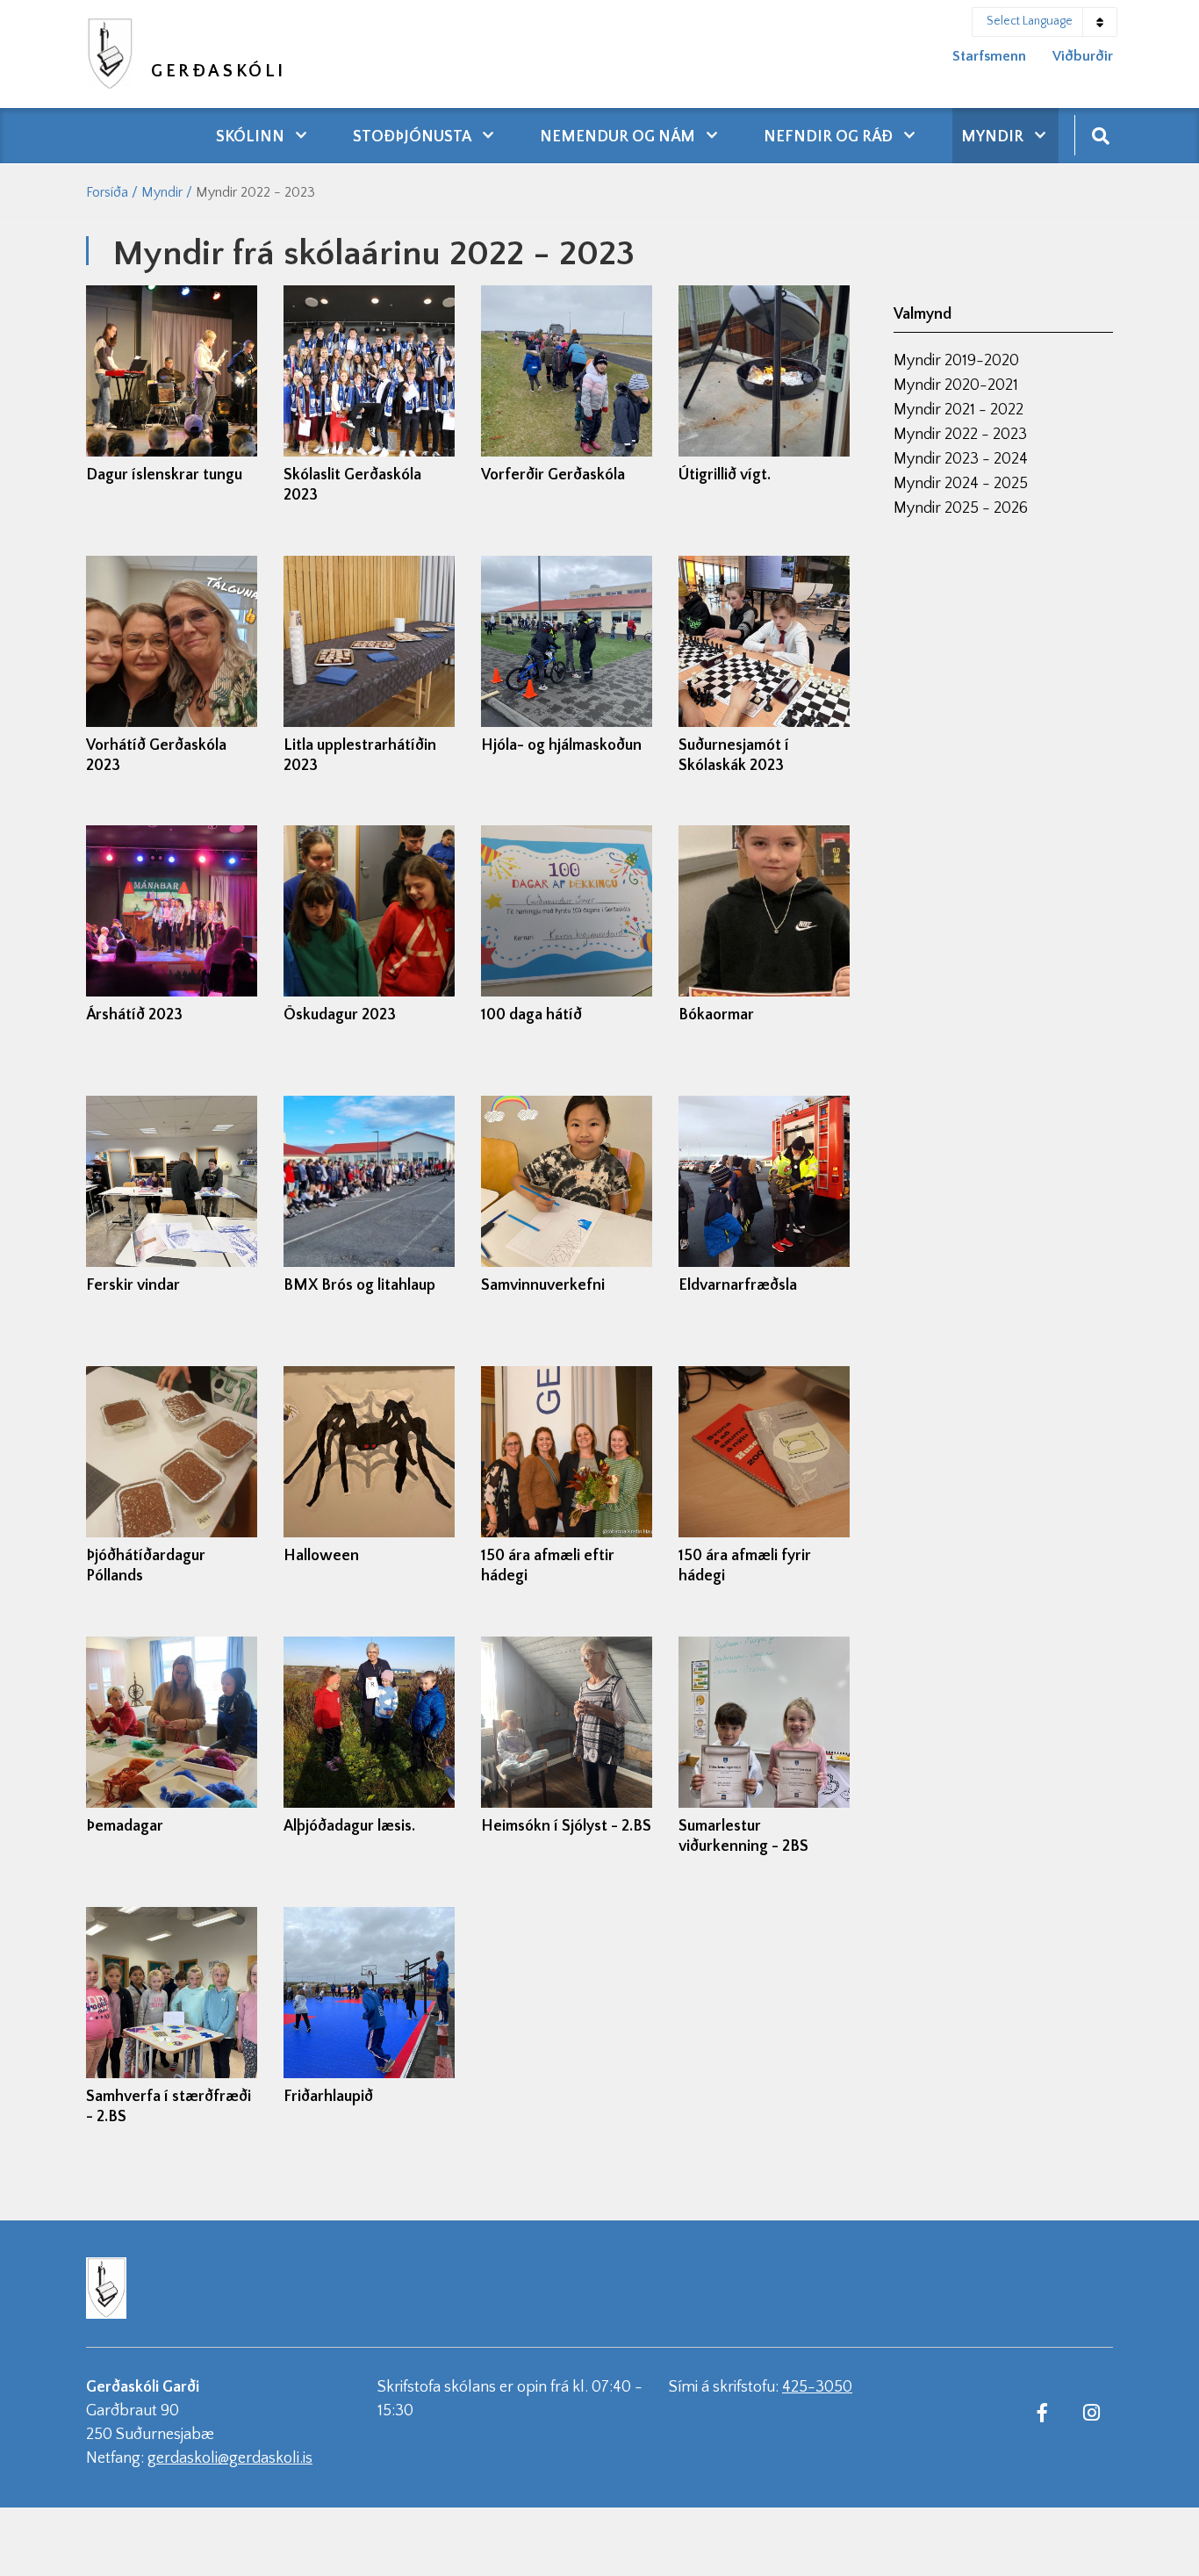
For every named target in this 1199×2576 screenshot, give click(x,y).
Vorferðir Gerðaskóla (553, 475)
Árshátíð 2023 (134, 1015)
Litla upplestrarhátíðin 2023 (360, 756)
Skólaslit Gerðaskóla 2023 (352, 485)
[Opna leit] (1100, 135)
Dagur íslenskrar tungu (164, 475)
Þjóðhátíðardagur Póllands (146, 1566)
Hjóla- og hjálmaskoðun (561, 745)
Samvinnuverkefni (543, 1285)
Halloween (321, 1556)
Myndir (162, 192)
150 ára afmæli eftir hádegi (548, 1566)
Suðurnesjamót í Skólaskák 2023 (734, 756)
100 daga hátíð (531, 1015)
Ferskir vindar (133, 1285)
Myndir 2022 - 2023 (255, 192)
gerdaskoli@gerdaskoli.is (230, 2458)
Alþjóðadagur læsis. (349, 1826)
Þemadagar (125, 1826)
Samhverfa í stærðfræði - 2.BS (169, 2107)
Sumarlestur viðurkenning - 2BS (743, 1836)
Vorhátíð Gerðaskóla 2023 (156, 756)
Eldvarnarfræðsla (738, 1285)
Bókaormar (716, 1015)
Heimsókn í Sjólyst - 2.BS (566, 1826)
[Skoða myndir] (172, 371)
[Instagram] (1091, 2412)
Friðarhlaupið (328, 2097)
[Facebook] (1042, 2412)
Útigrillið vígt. (725, 475)
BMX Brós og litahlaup (359, 1285)
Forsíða (107, 192)
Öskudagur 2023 (340, 1015)
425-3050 (817, 2387)
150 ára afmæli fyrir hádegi (745, 1566)
